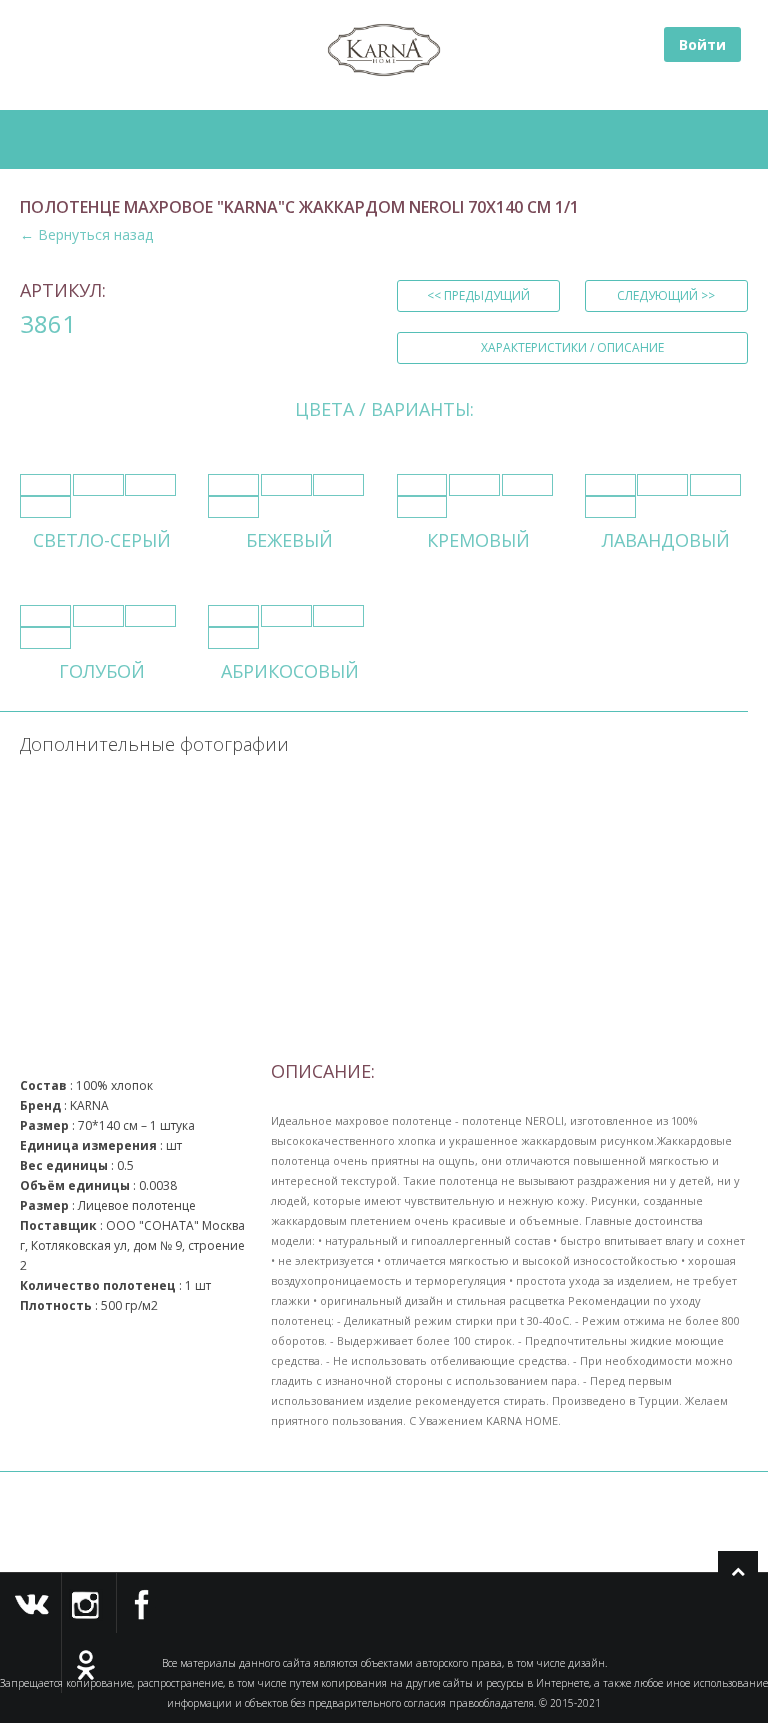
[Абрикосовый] (233, 616)
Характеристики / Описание (572, 347)
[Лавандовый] (610, 485)
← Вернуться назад (86, 234)
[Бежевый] (233, 485)
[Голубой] (45, 616)
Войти (702, 44)
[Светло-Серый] (45, 485)
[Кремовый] (422, 485)
